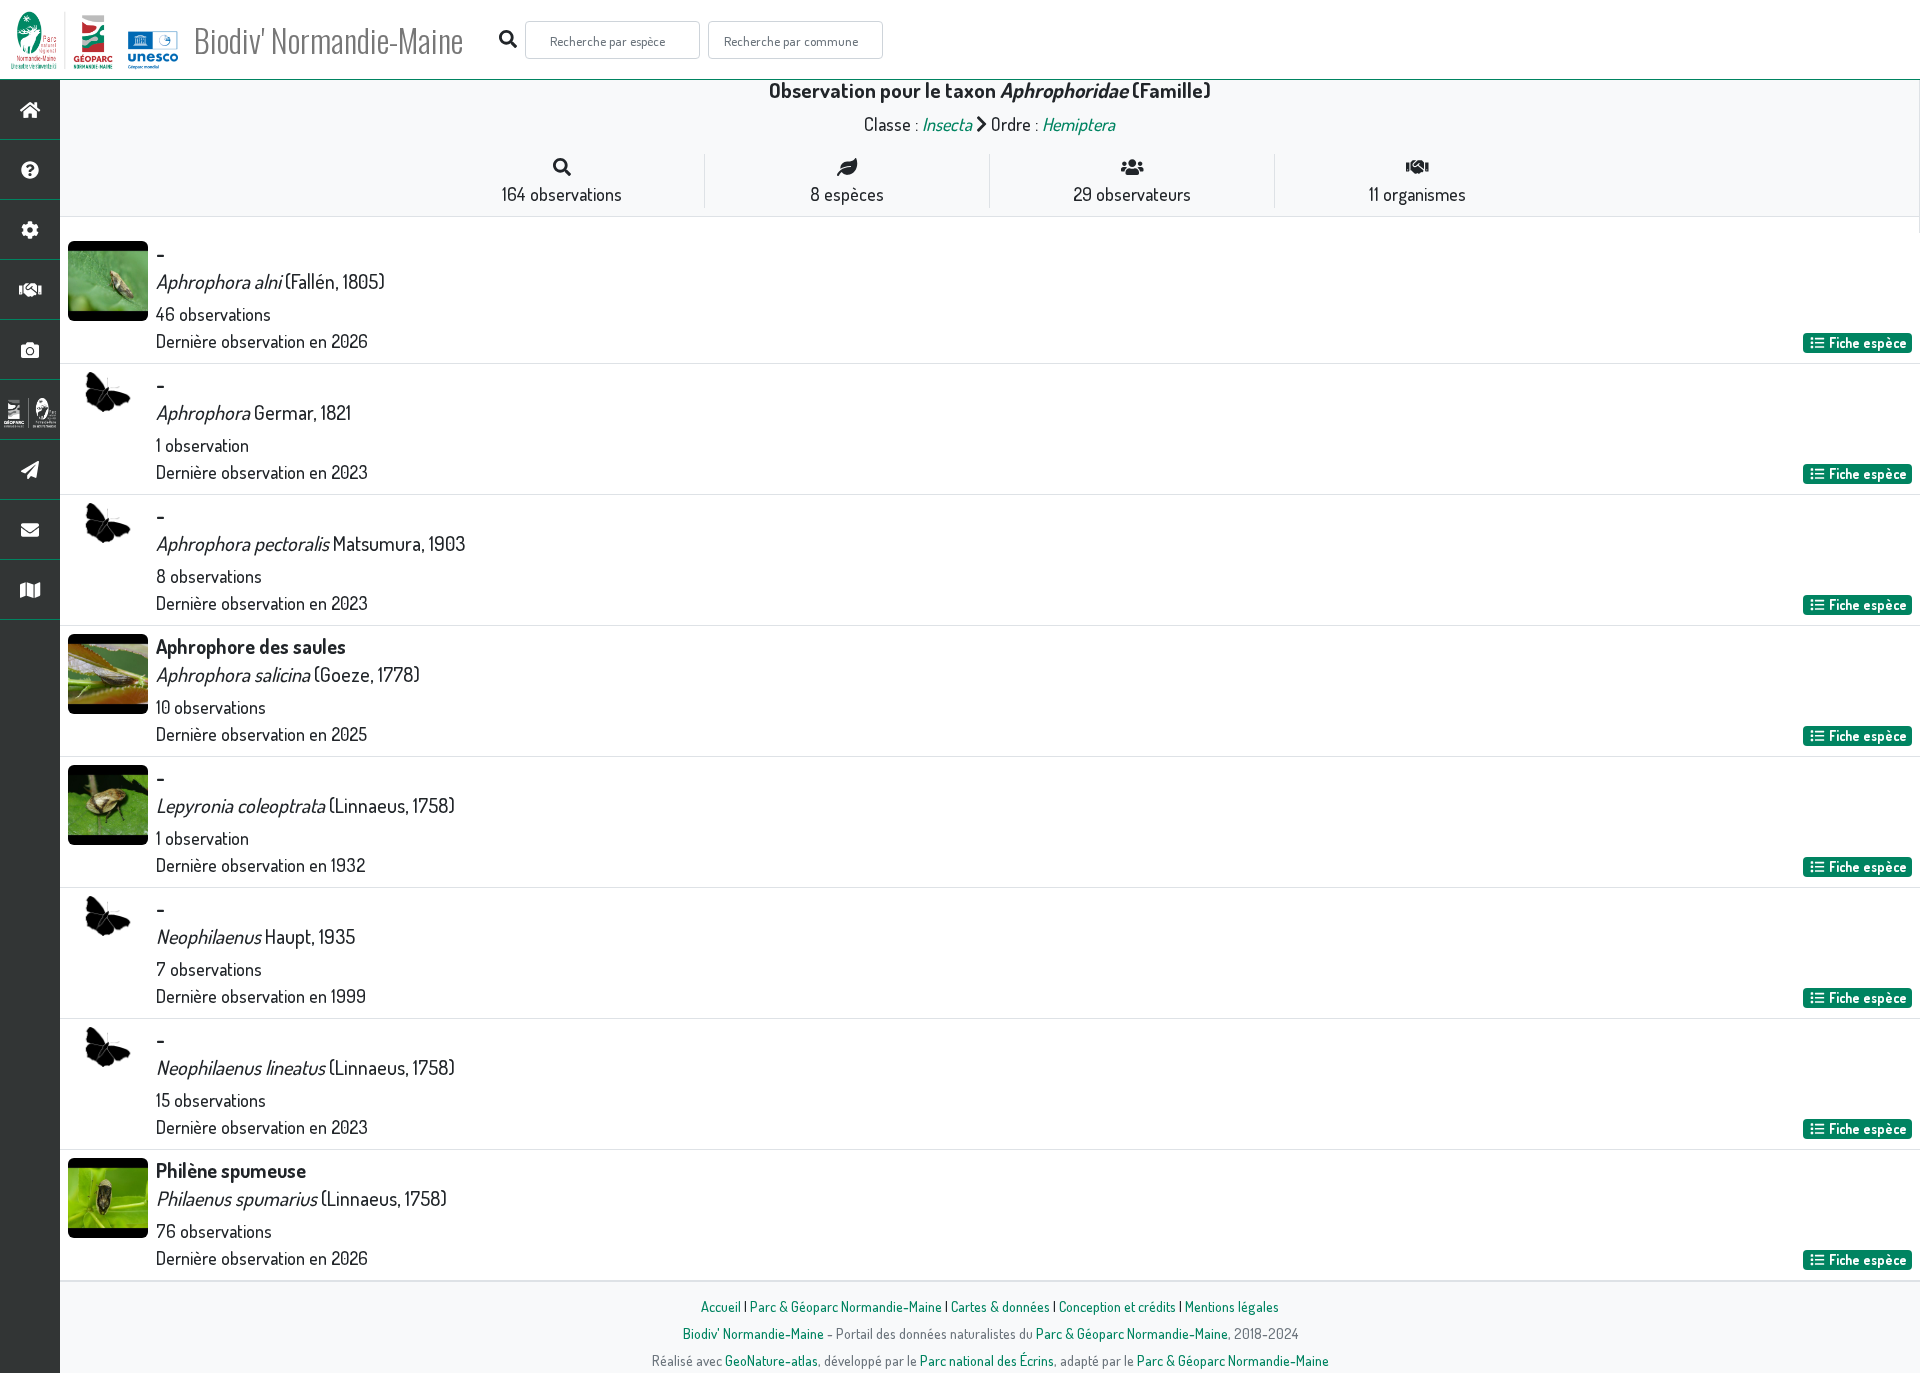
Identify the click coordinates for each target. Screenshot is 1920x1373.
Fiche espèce (1866, 342)
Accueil (721, 1306)
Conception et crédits (1117, 1306)
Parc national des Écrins (987, 1360)
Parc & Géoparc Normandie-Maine (846, 1306)
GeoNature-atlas (771, 1360)
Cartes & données (1000, 1306)
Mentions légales (1232, 1306)
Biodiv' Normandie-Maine (328, 40)
